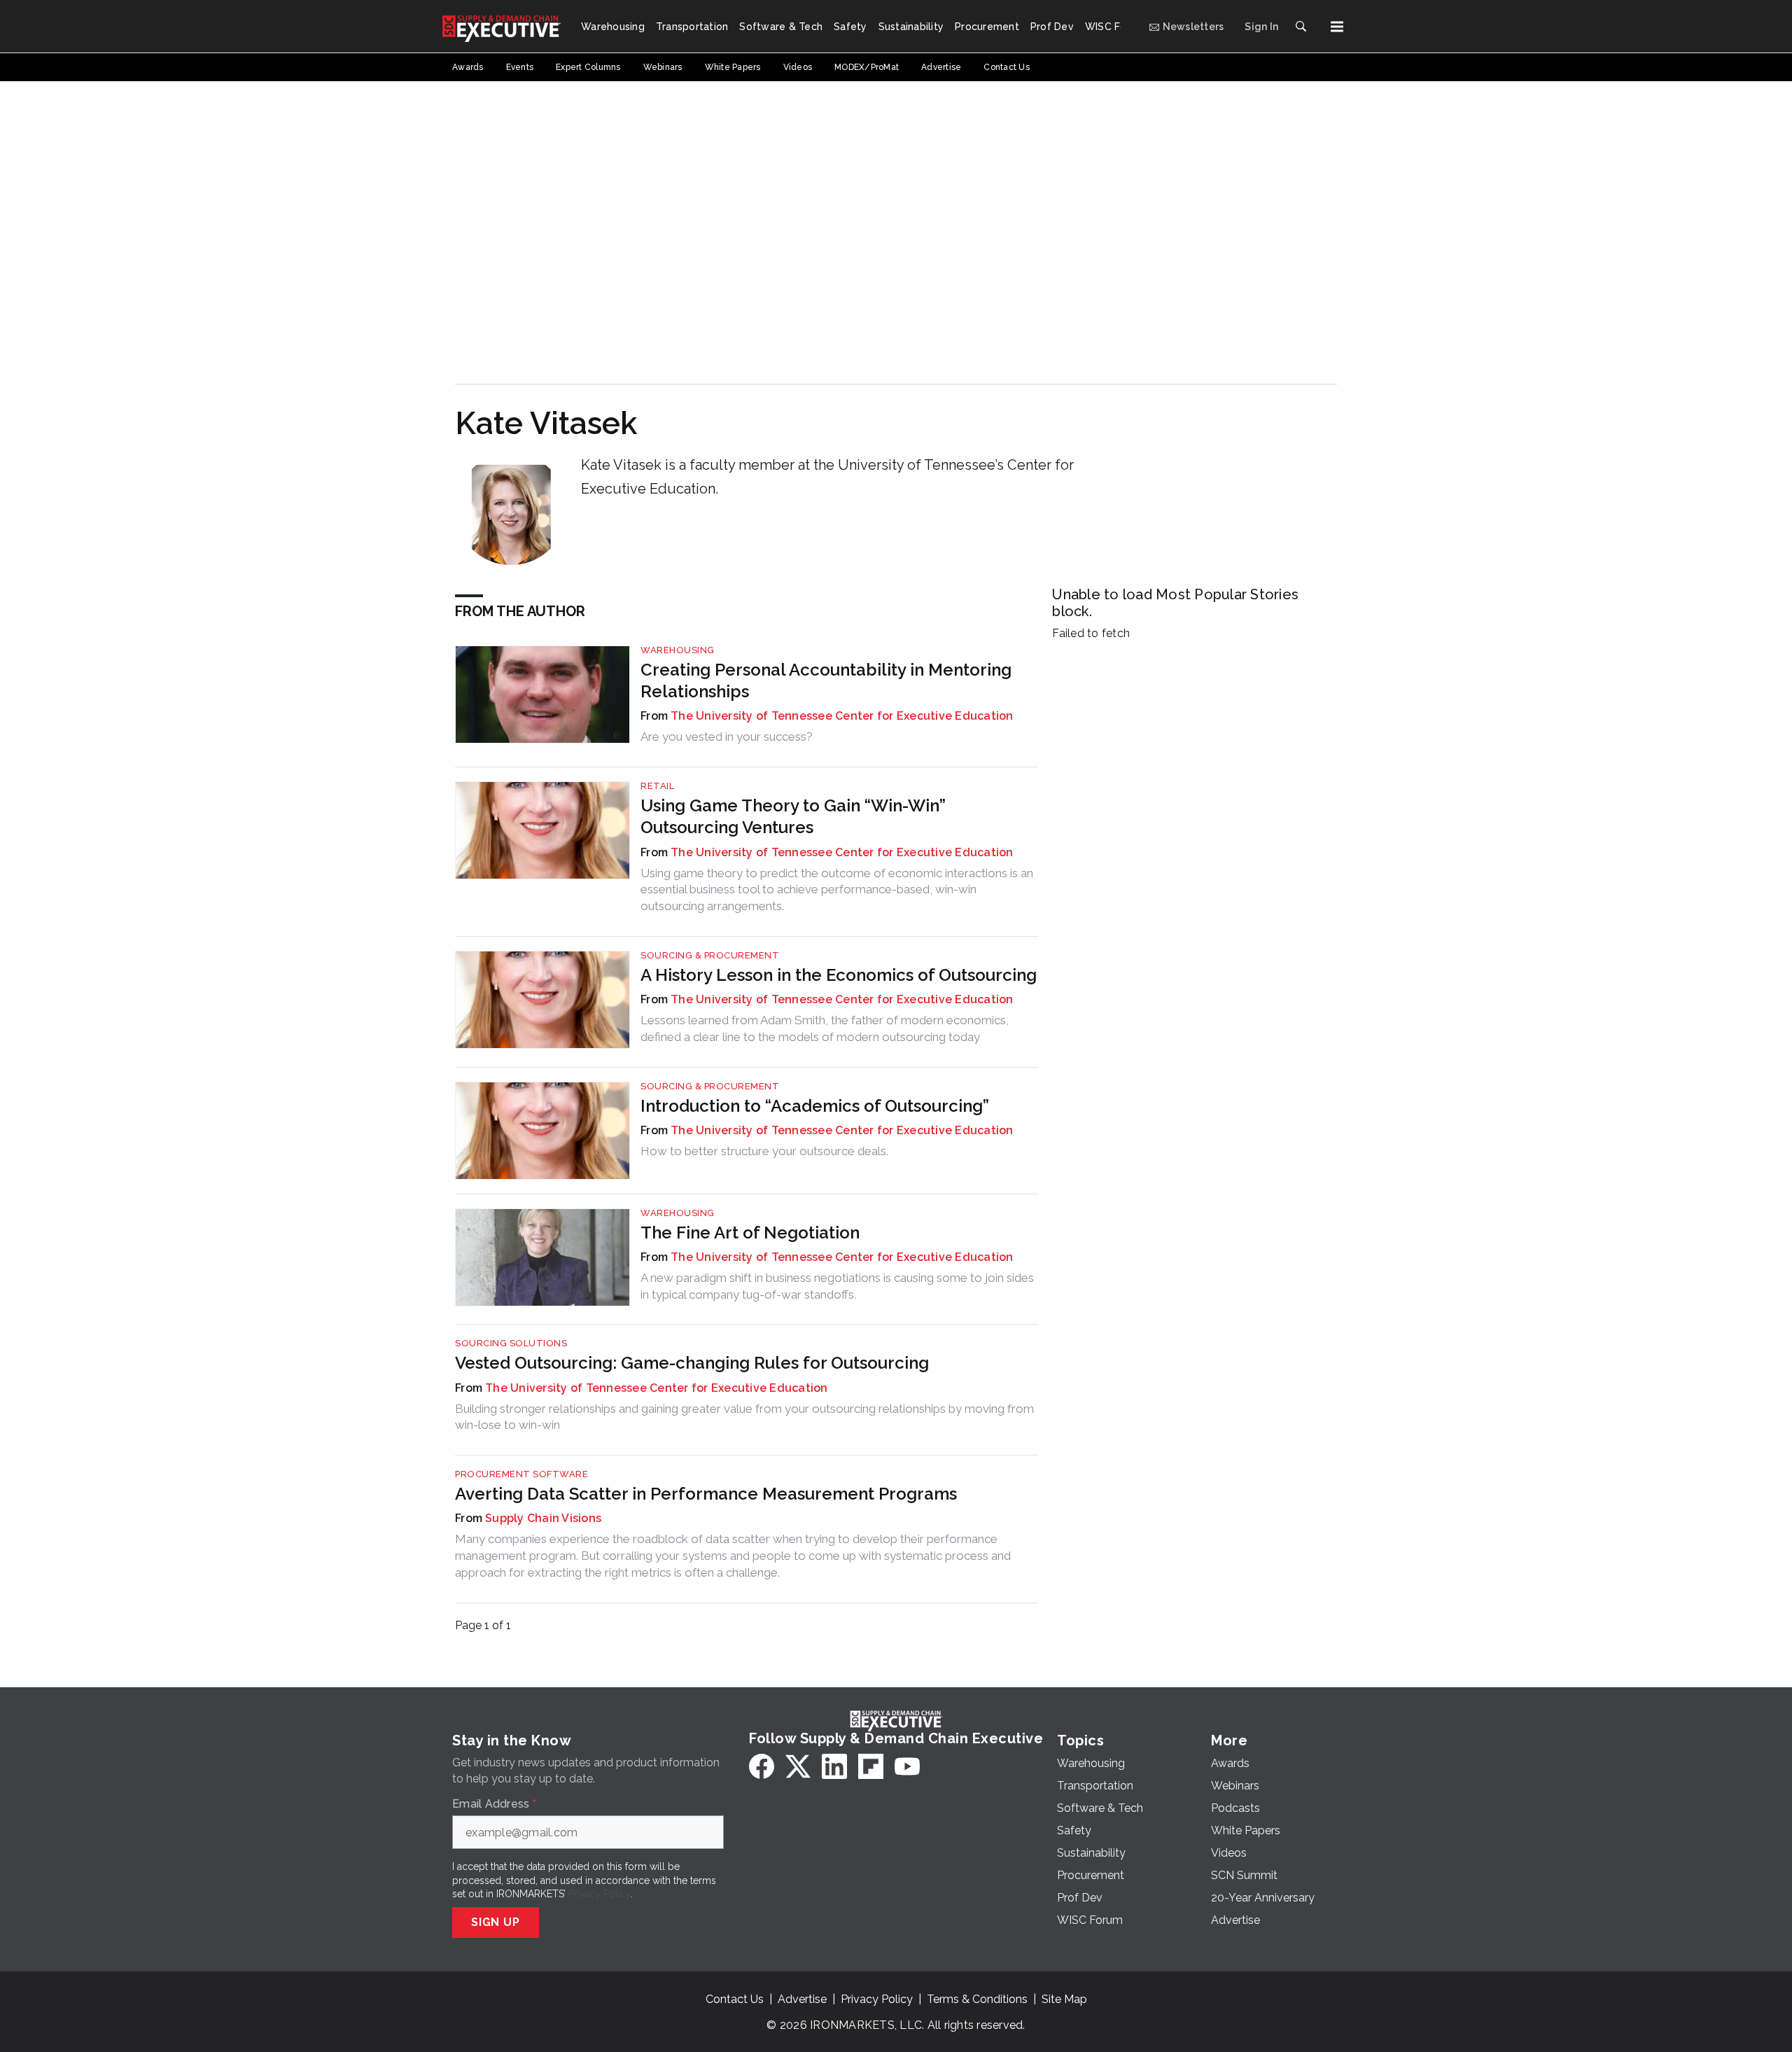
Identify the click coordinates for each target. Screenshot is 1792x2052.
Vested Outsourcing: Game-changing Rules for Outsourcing (692, 1363)
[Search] (1301, 27)
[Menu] (1337, 27)
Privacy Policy (600, 1894)
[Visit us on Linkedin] (834, 1766)
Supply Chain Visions (543, 1518)
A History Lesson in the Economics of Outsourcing (839, 975)
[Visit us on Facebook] (762, 1766)
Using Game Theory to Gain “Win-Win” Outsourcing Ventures (793, 816)
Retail (657, 786)
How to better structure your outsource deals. (764, 1151)
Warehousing (678, 650)
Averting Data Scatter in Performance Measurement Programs (706, 1494)
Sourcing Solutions (511, 1343)
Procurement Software (521, 1474)
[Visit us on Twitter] (798, 1766)
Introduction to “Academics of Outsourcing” (815, 1106)
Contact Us (735, 1999)
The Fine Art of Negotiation (750, 1233)
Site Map (1064, 1999)
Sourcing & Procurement (710, 955)
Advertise (802, 1999)
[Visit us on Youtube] (907, 1766)
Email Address (494, 1804)
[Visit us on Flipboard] (871, 1766)
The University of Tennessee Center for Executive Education (842, 716)
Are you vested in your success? (727, 737)
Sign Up (496, 1922)
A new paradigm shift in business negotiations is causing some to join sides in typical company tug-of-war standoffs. (837, 1286)
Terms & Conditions (977, 1999)
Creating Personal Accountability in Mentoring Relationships (826, 680)
